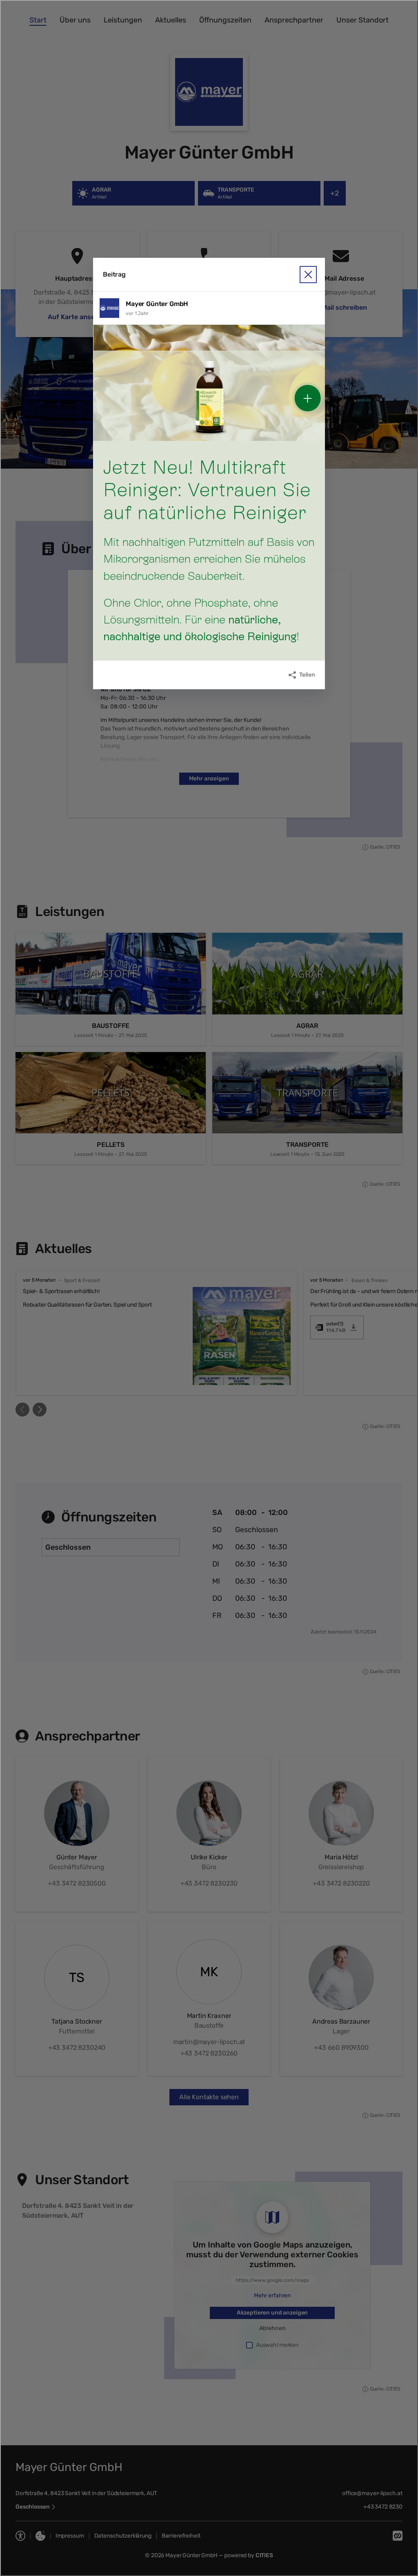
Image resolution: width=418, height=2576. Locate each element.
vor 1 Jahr (137, 313)
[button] (209, 493)
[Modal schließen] (209, 1288)
